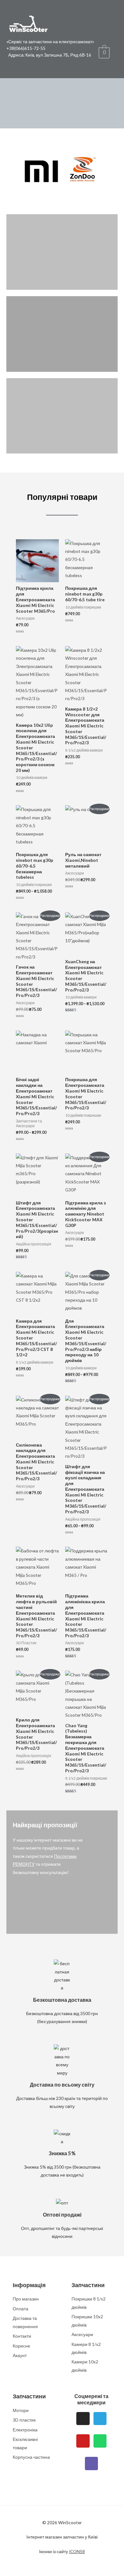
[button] (9, 171)
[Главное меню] (13, 66)
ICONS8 (77, 2551)
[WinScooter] (29, 22)
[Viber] (92, 2464)
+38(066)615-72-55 (26, 48)
